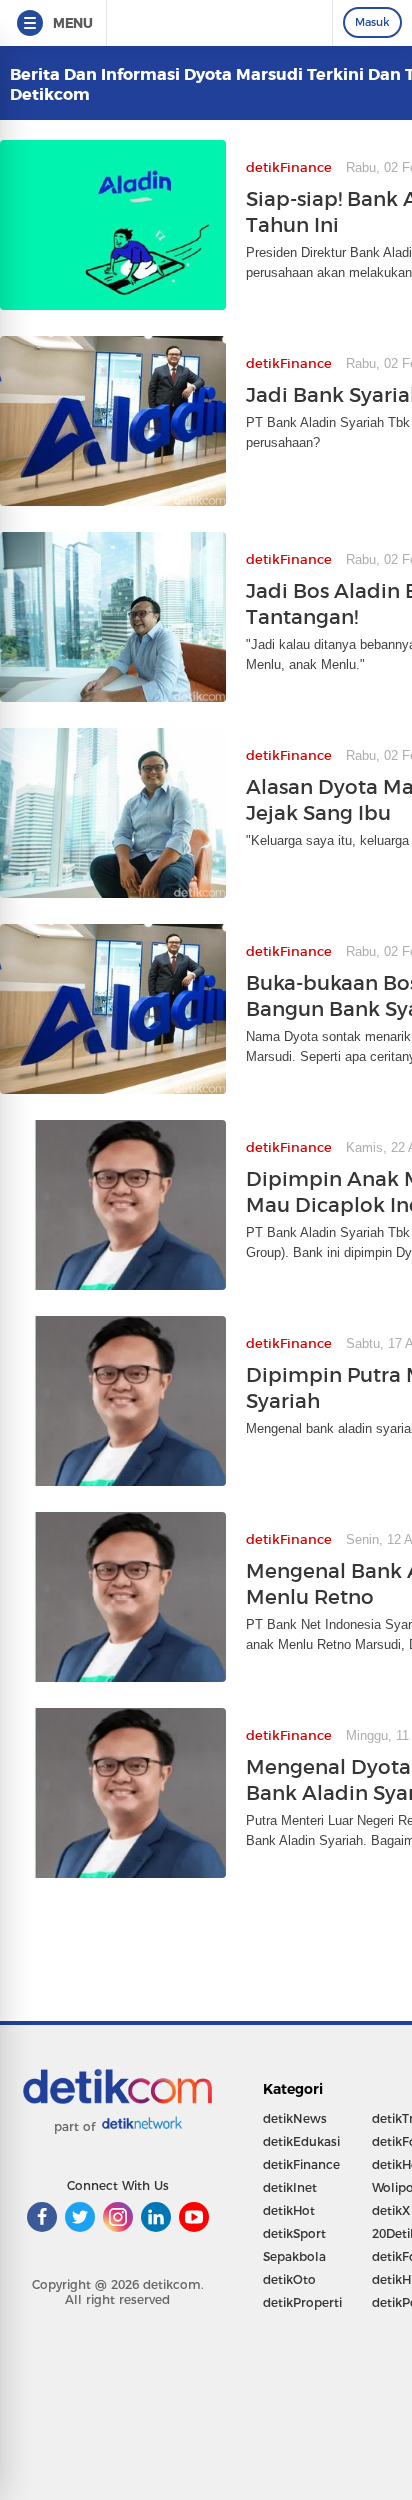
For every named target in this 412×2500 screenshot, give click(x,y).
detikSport (294, 2233)
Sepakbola (294, 2256)
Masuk (372, 22)
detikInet (290, 2187)
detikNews (295, 2118)
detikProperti (302, 2302)
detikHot (289, 2210)
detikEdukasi (301, 2141)
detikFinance (301, 2164)
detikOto (289, 2279)
